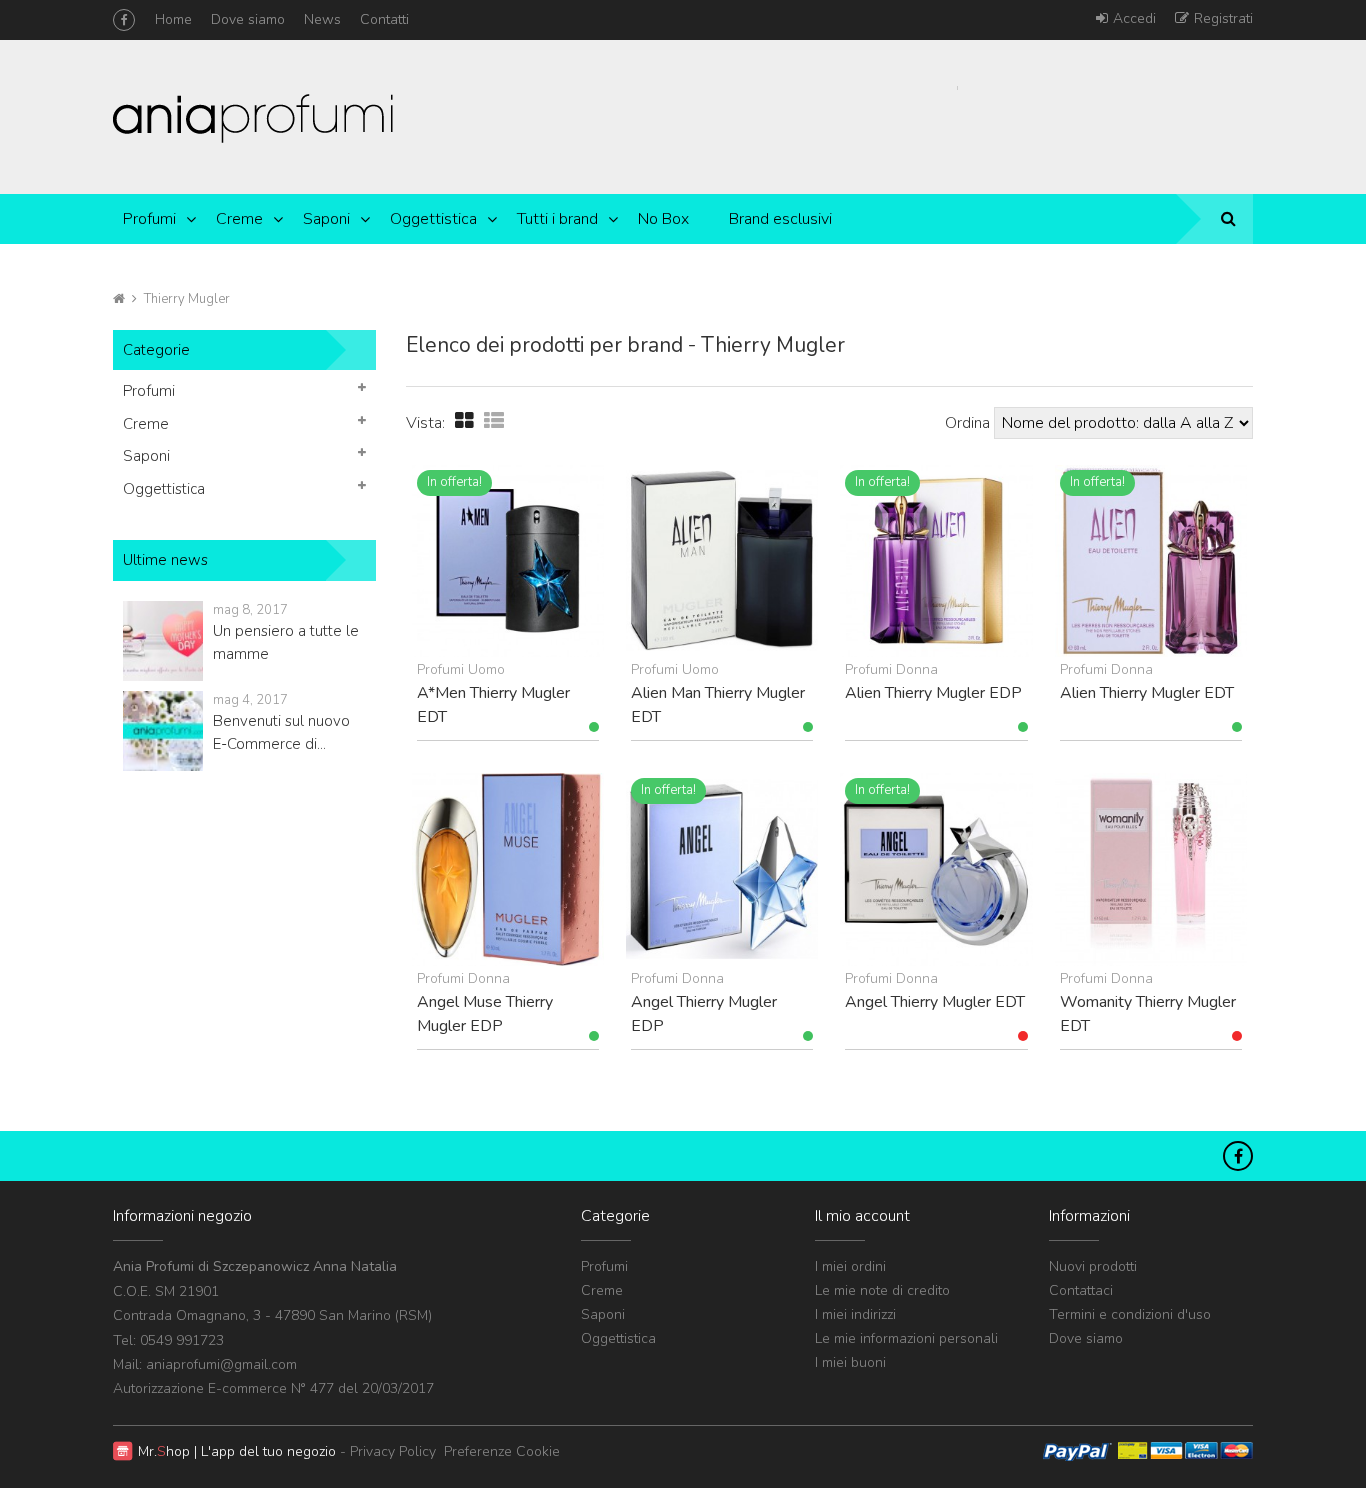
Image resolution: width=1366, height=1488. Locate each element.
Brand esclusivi (780, 219)
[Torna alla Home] (119, 299)
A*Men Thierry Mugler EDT (493, 705)
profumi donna (891, 669)
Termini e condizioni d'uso (1130, 1314)
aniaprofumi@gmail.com (221, 1364)
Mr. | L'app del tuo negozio (237, 1451)
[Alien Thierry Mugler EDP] (936, 561)
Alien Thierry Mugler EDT (1147, 693)
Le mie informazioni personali (906, 1338)
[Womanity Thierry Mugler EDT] (1151, 869)
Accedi (1134, 18)
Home (173, 19)
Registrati (1223, 18)
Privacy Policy (393, 1451)
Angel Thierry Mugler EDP (704, 1014)
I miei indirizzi (855, 1314)
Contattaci (1081, 1290)
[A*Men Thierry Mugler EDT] (508, 561)
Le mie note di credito (882, 1290)
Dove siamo (248, 19)
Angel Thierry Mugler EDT (935, 1002)
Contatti (384, 19)
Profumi (149, 219)
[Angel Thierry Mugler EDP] (722, 869)
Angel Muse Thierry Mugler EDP (485, 1014)
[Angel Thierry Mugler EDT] (936, 869)
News (322, 19)
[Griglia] (464, 421)
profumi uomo (461, 669)
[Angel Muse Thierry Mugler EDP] (508, 869)
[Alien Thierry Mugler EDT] (1151, 561)
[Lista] (494, 421)
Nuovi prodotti (1093, 1266)
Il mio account (862, 1216)
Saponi (326, 219)
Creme (239, 219)
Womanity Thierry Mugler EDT (1148, 1014)
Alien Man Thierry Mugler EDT (718, 705)
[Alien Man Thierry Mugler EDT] (722, 561)
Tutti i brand (557, 219)
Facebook (124, 20)
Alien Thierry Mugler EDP (933, 693)
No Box (663, 219)
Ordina (967, 423)
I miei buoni (850, 1362)
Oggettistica (433, 219)
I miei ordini (850, 1266)
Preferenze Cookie (502, 1451)
